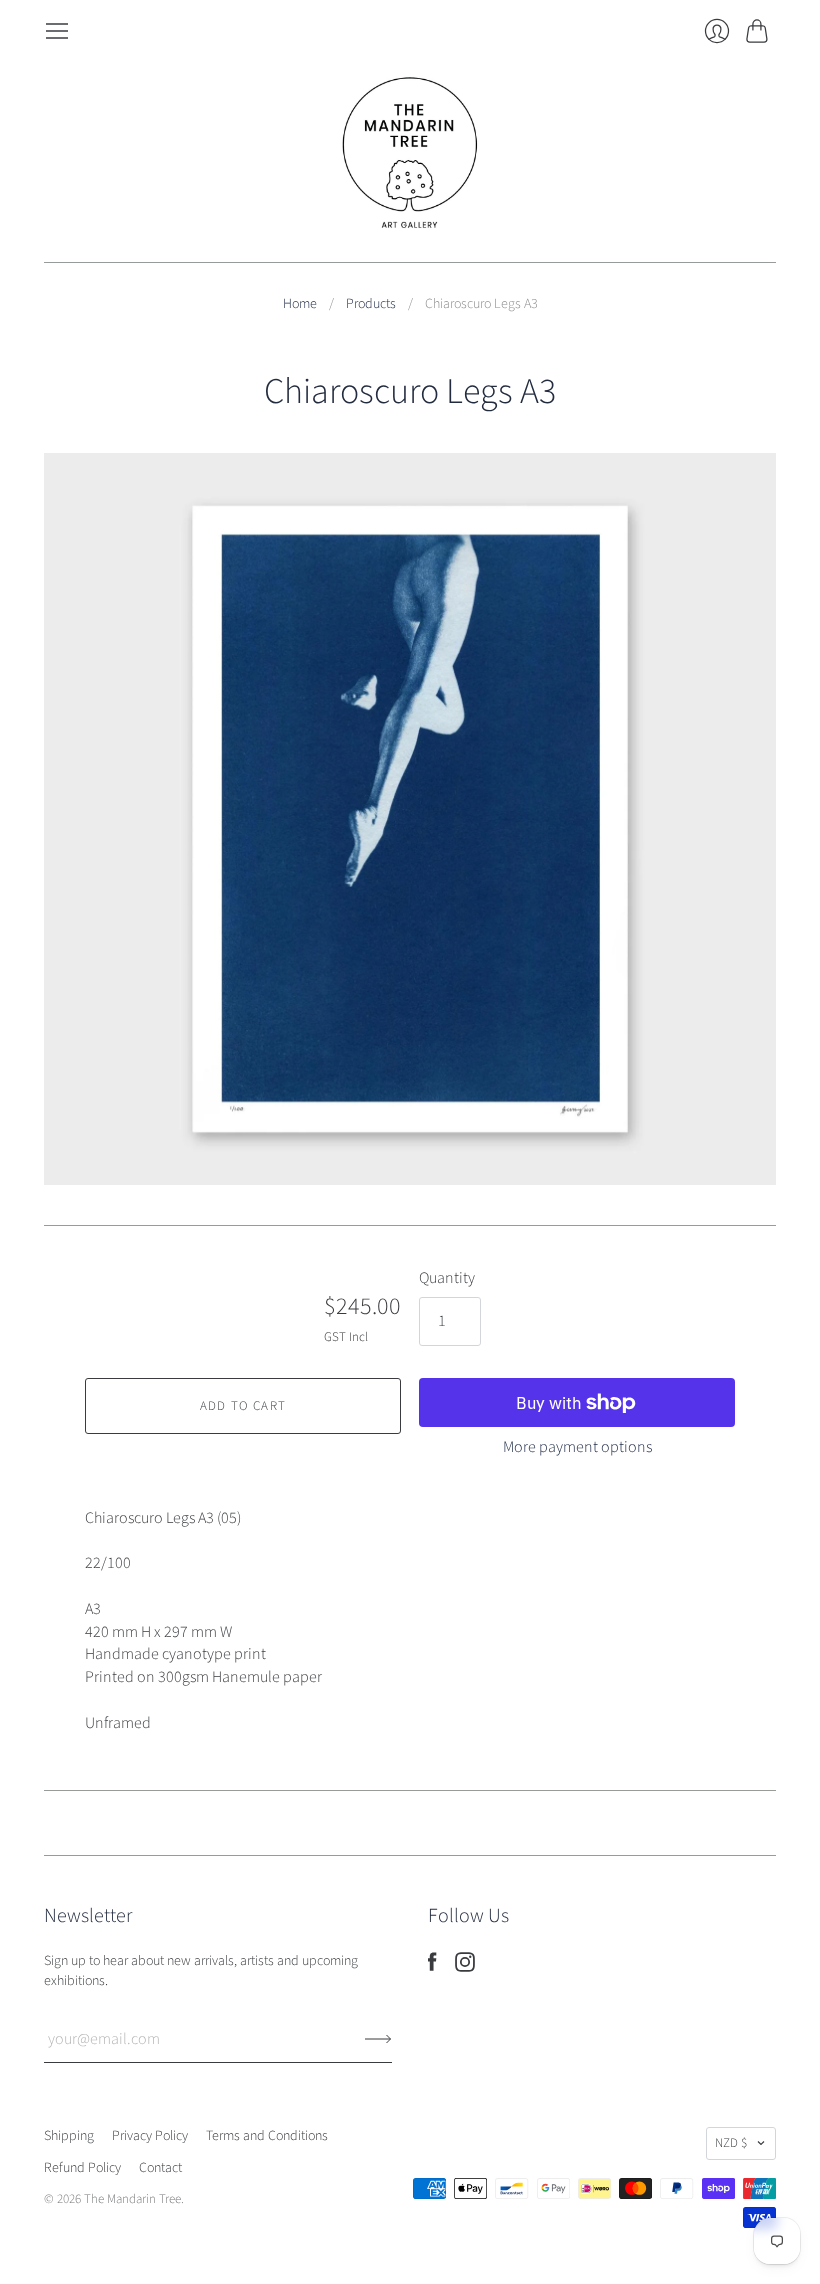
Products (371, 304)
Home (300, 304)
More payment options (577, 1447)
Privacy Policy (150, 2136)
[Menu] (57, 31)
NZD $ (731, 2143)
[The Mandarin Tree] (410, 153)
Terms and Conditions (267, 2136)
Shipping (69, 2136)
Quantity (447, 1278)
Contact (160, 2168)
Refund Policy (82, 2168)
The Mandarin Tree (132, 2199)
